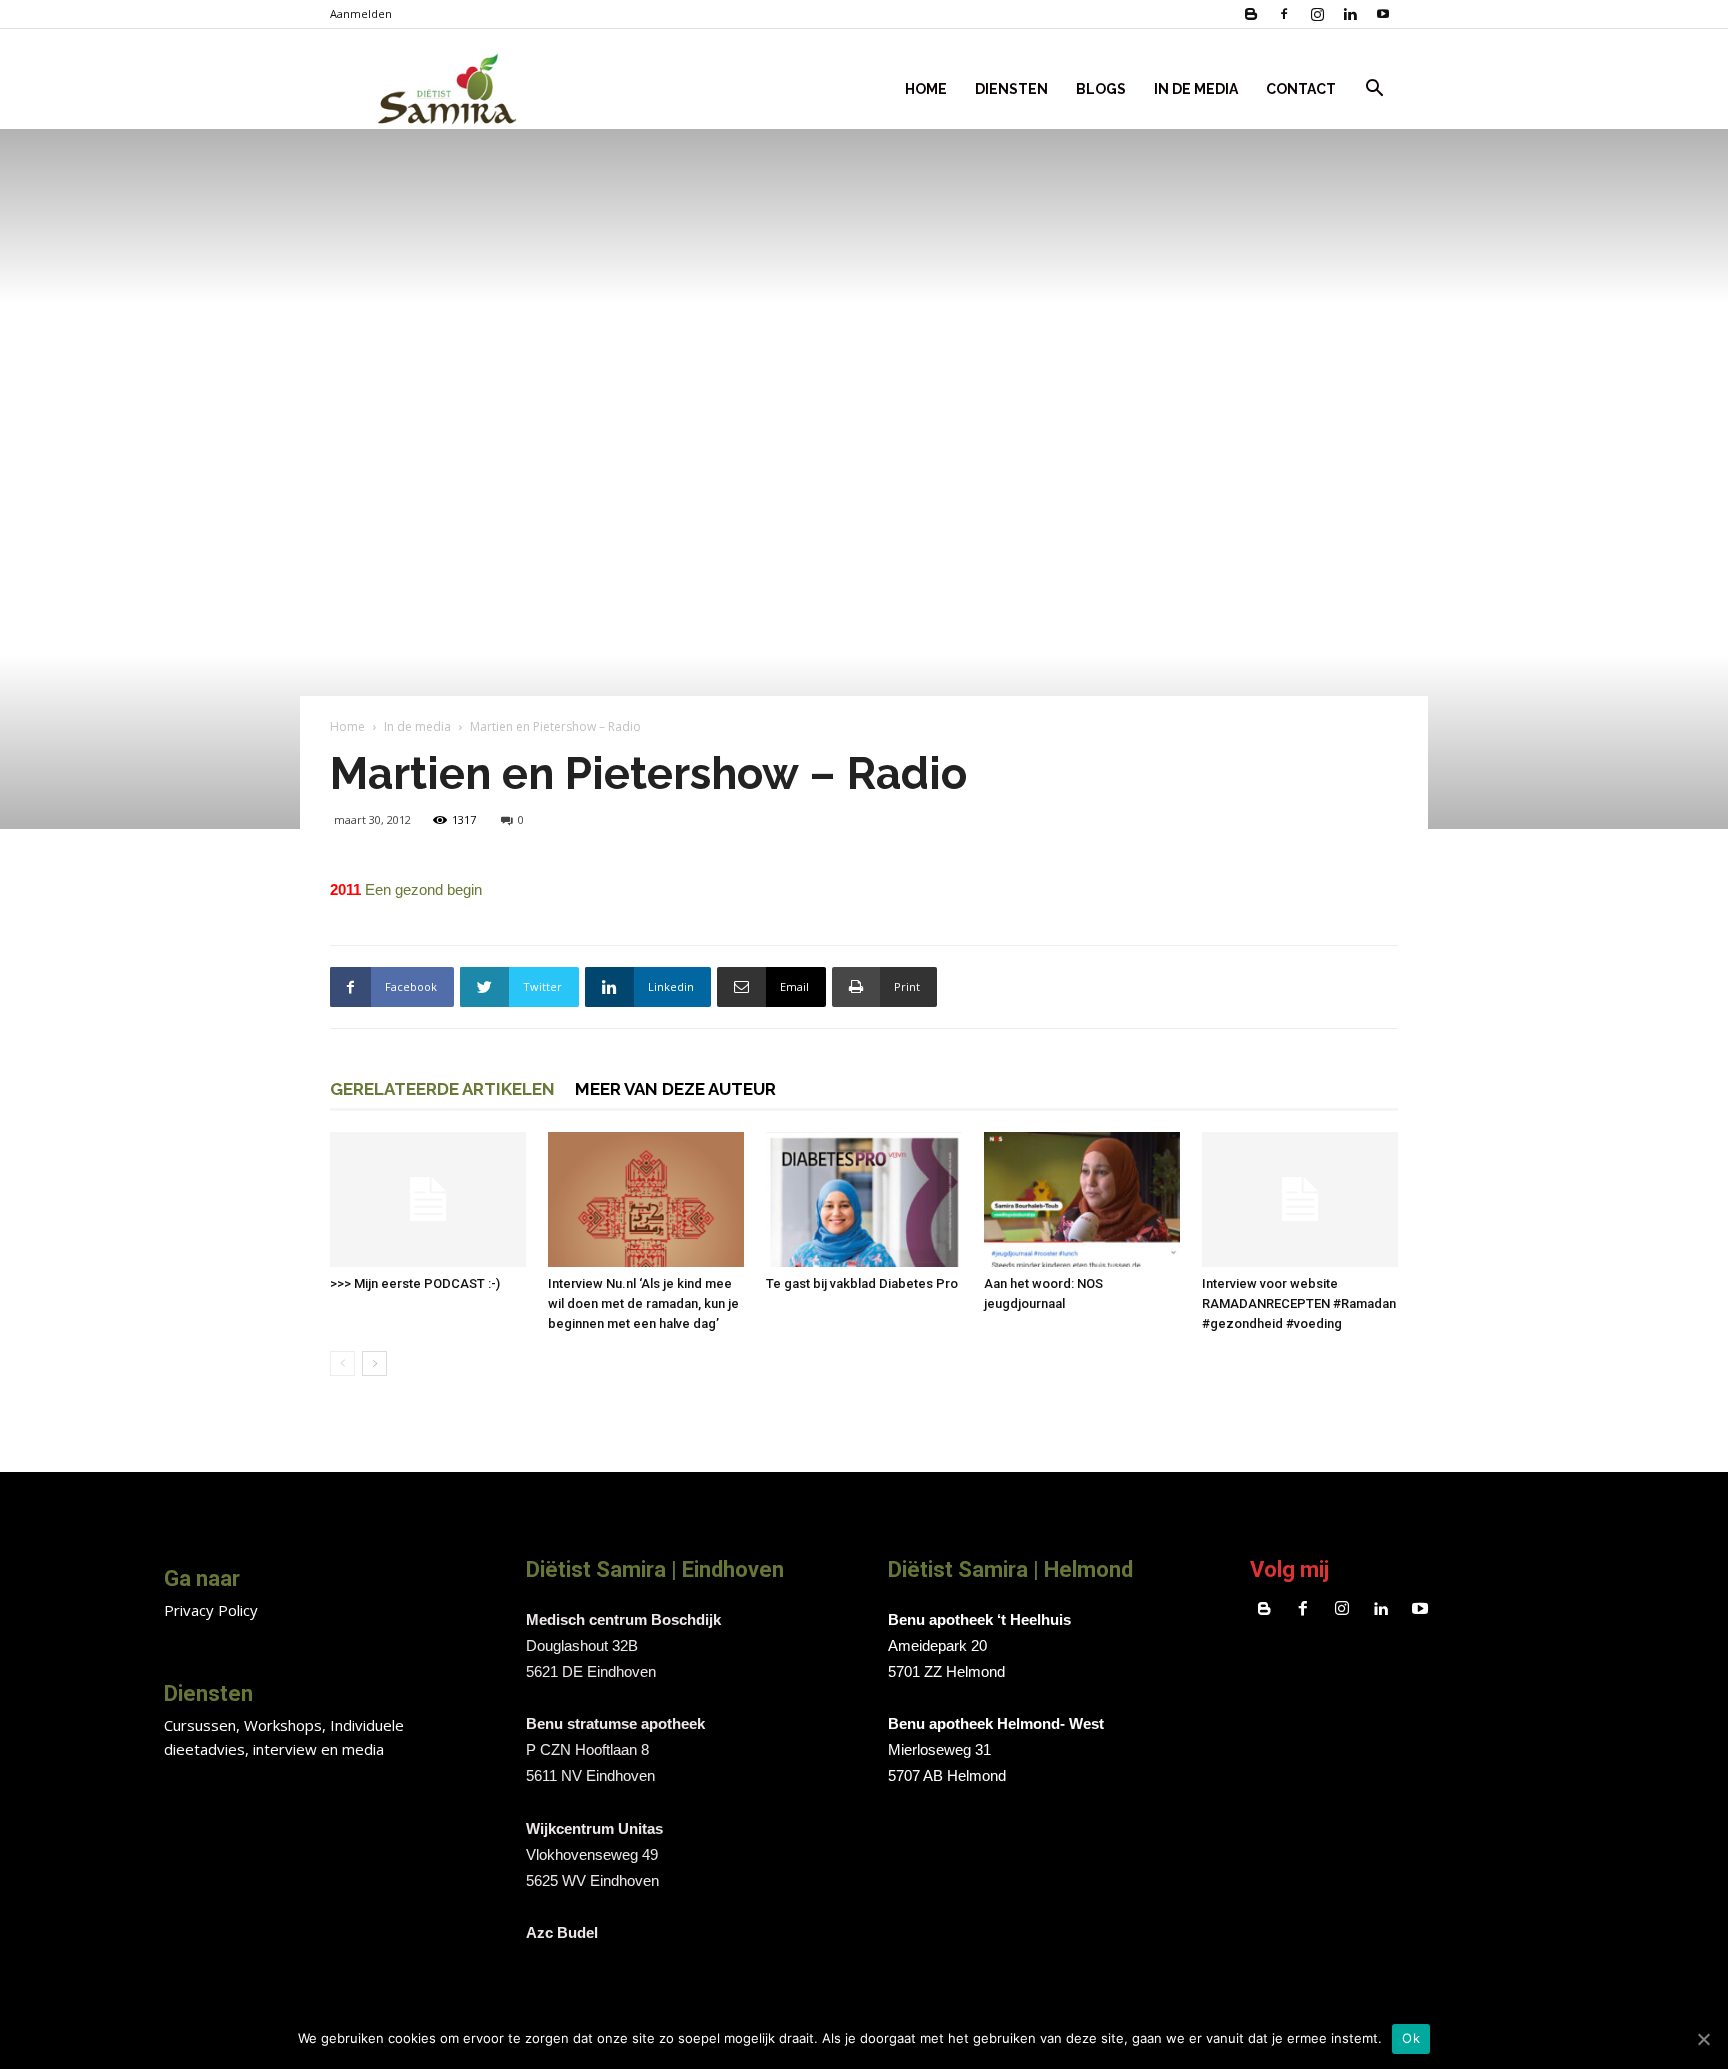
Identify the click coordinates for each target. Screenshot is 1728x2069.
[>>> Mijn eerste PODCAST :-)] (428, 1199)
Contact (1301, 89)
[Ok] (1703, 2039)
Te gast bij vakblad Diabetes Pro (862, 1283)
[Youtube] (1383, 14)
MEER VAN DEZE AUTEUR (675, 1089)
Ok (1411, 2038)
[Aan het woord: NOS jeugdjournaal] (1082, 1199)
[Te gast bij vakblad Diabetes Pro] (864, 1199)
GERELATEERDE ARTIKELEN (442, 1089)
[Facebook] (1284, 14)
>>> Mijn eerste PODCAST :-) (415, 1283)
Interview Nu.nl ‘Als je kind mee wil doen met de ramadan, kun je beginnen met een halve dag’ (643, 1303)
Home (926, 89)
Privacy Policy (211, 1610)
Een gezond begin (423, 889)
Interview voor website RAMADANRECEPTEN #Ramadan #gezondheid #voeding (1299, 1303)
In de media (417, 726)
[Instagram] (1317, 14)
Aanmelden (361, 13)
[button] (1374, 90)
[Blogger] (1251, 14)
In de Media (1196, 89)
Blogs (1101, 89)
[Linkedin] (1350, 14)
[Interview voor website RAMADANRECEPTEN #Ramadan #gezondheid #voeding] (1300, 1199)
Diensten (1011, 89)
